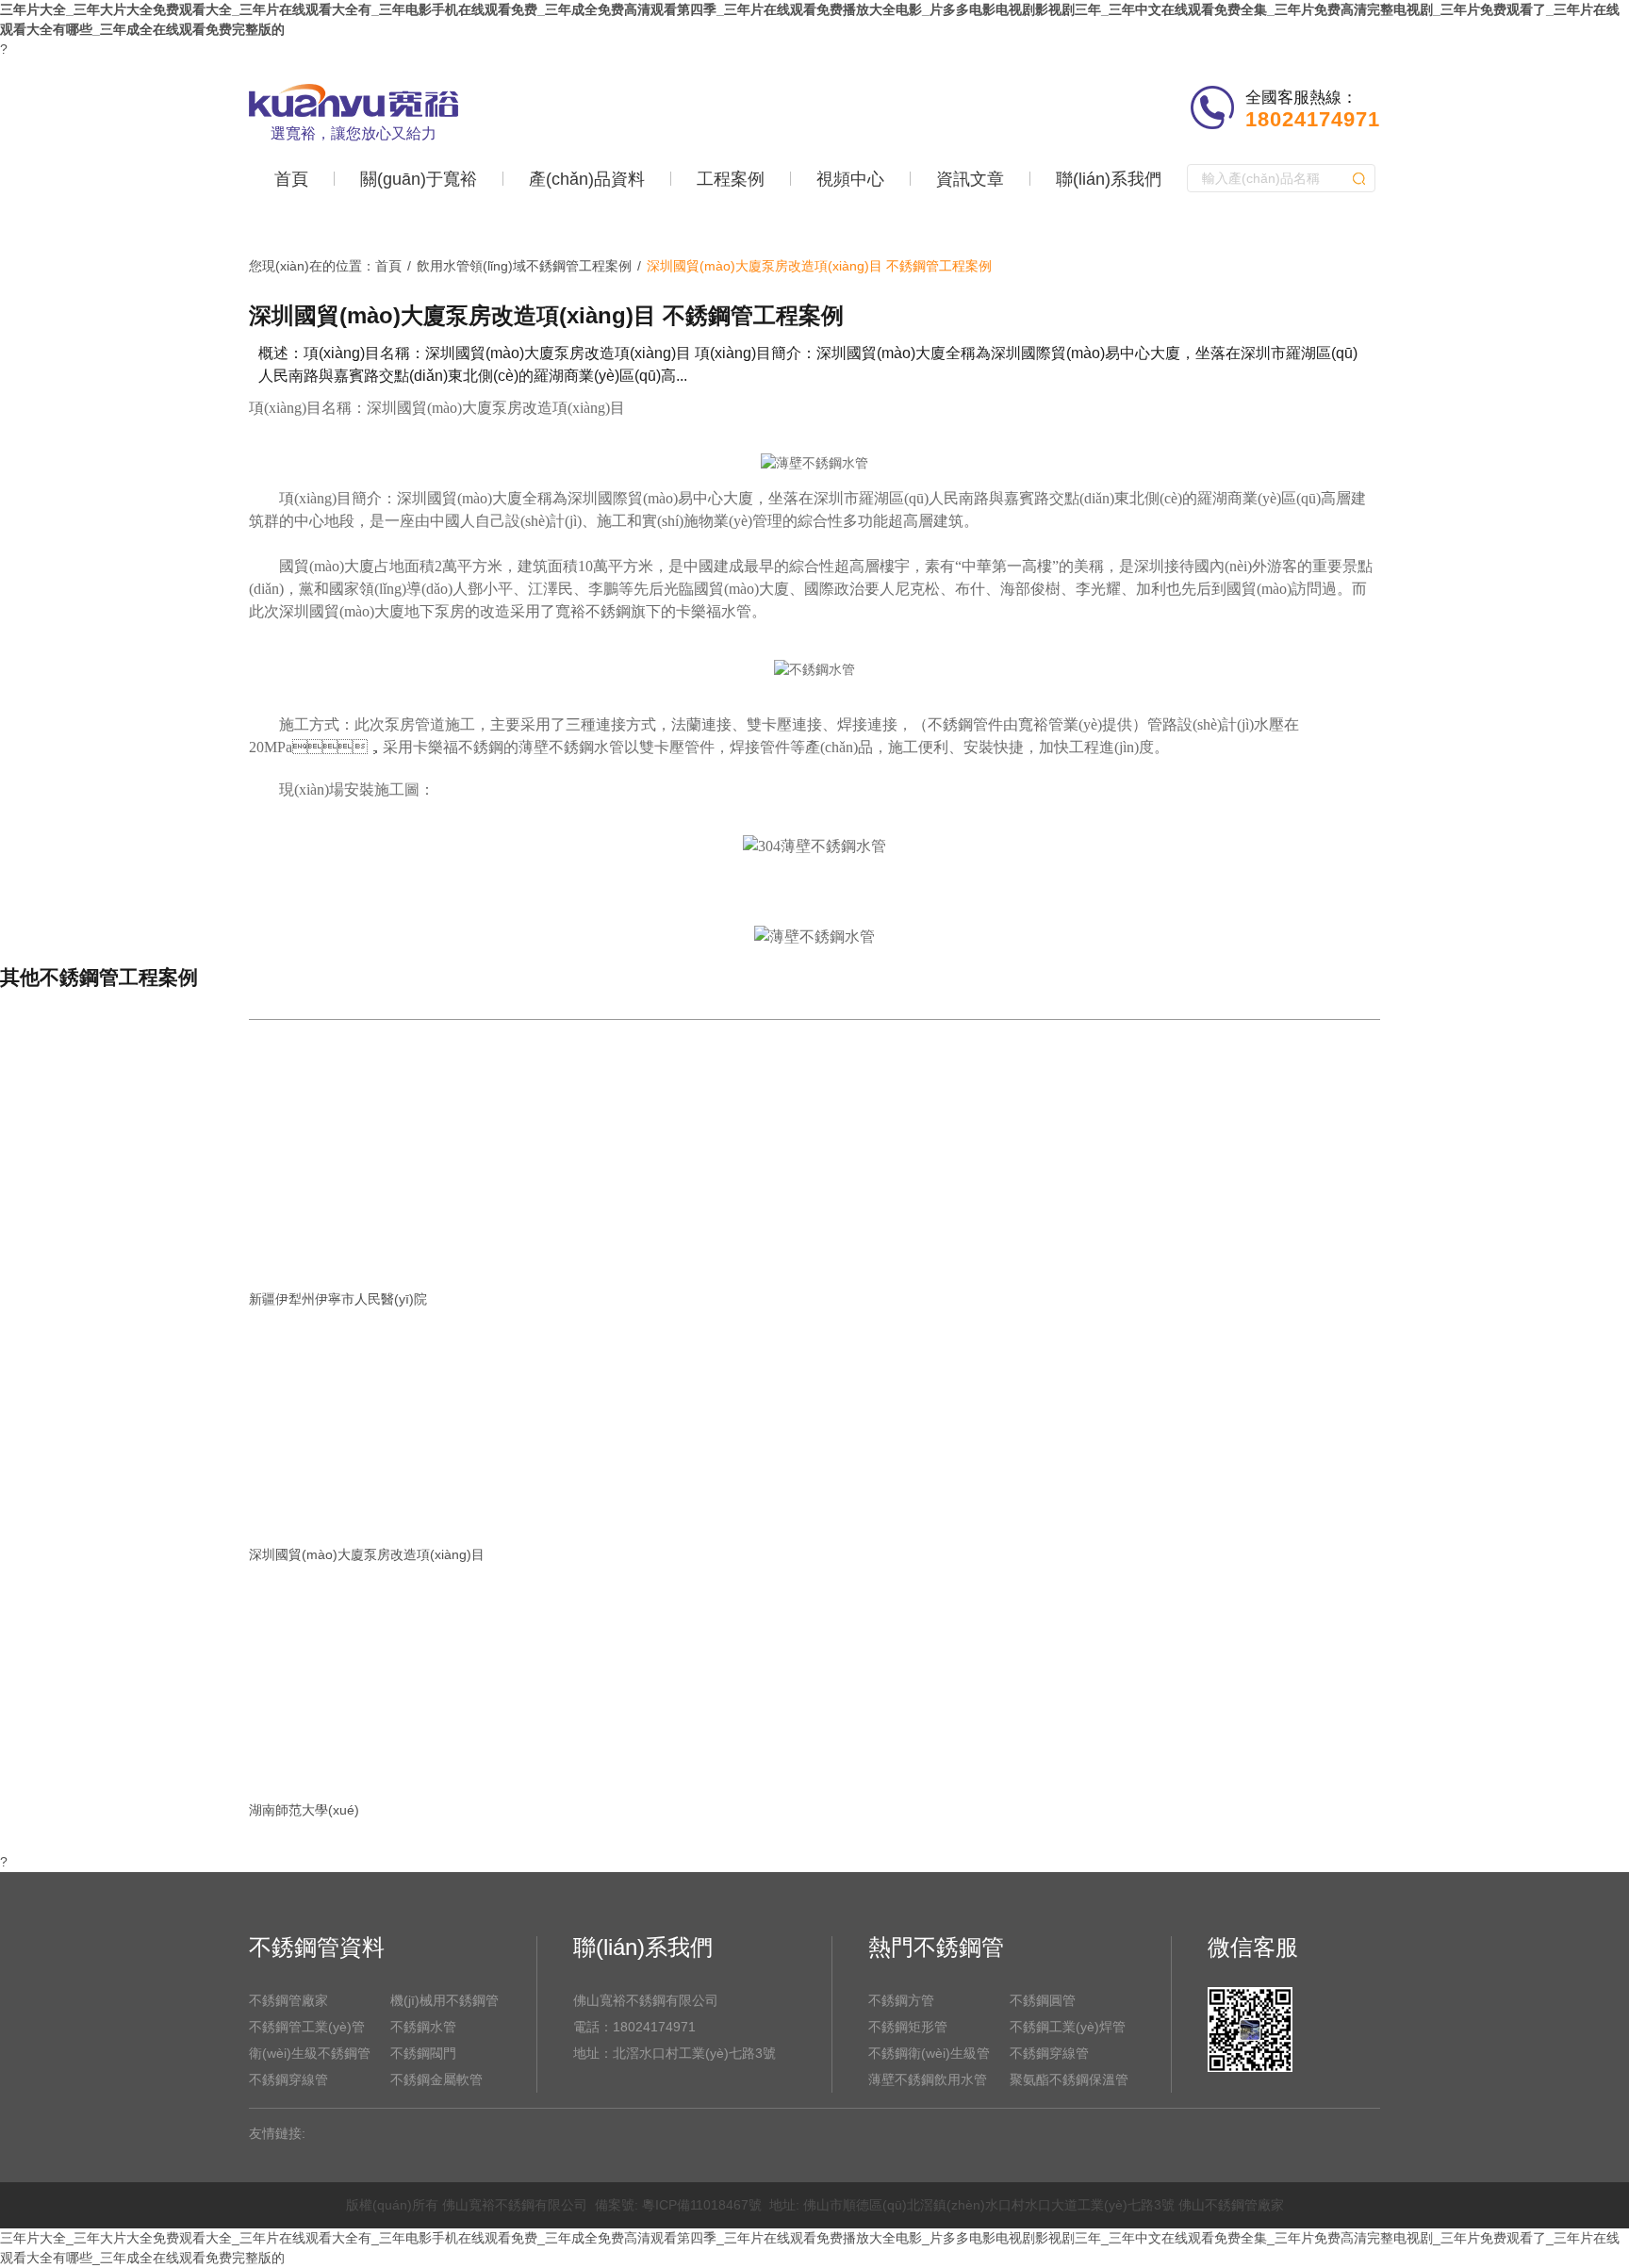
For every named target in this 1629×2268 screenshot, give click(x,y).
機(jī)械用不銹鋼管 (444, 2000)
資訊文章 (970, 179)
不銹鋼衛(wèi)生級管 (929, 2053)
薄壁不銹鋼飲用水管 (928, 2079)
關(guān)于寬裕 (419, 179)
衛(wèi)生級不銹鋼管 (310, 2053)
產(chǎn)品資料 (587, 179)
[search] (1359, 178)
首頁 (291, 179)
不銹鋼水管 (423, 2027)
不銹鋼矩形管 (908, 2027)
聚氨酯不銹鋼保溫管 (1069, 2079)
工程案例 (731, 179)
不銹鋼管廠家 (288, 2000)
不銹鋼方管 (901, 2000)
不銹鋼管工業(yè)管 (307, 2027)
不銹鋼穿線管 (288, 2079)
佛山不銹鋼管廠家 (1231, 2205)
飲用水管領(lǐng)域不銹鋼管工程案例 (524, 266)
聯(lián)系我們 (1109, 179)
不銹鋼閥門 (423, 2053)
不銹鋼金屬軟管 (436, 2079)
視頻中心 (850, 179)
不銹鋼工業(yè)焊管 (1068, 2027)
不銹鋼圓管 (1043, 2000)
